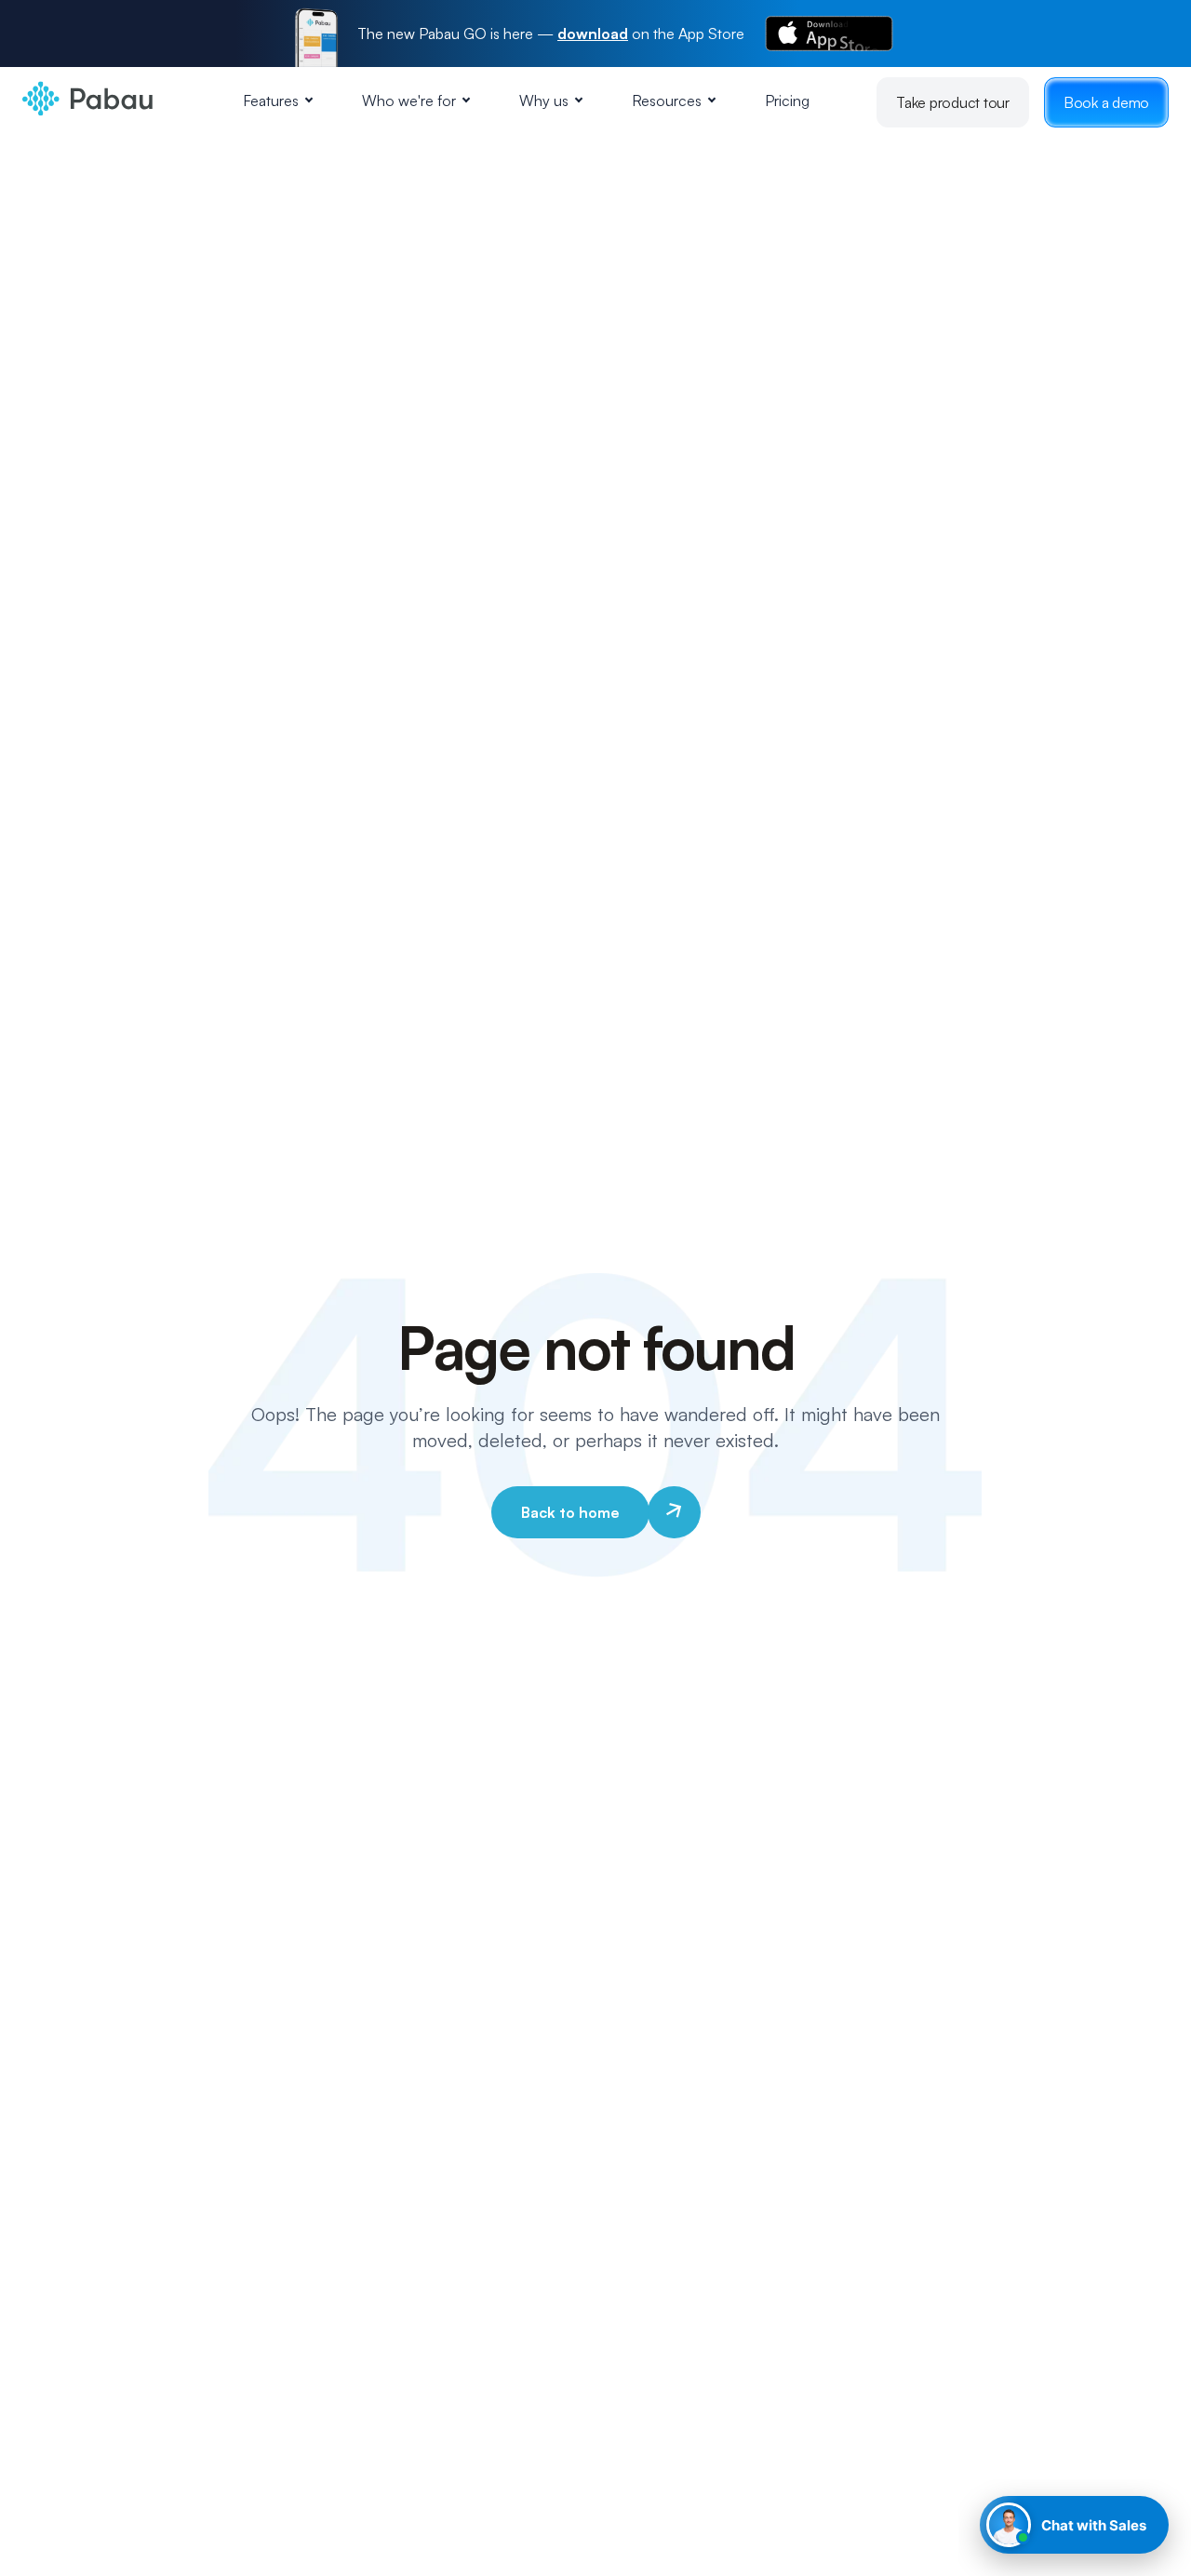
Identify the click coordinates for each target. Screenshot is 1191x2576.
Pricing (787, 101)
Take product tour (953, 102)
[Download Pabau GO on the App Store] (829, 34)
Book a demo (1106, 102)
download (593, 34)
